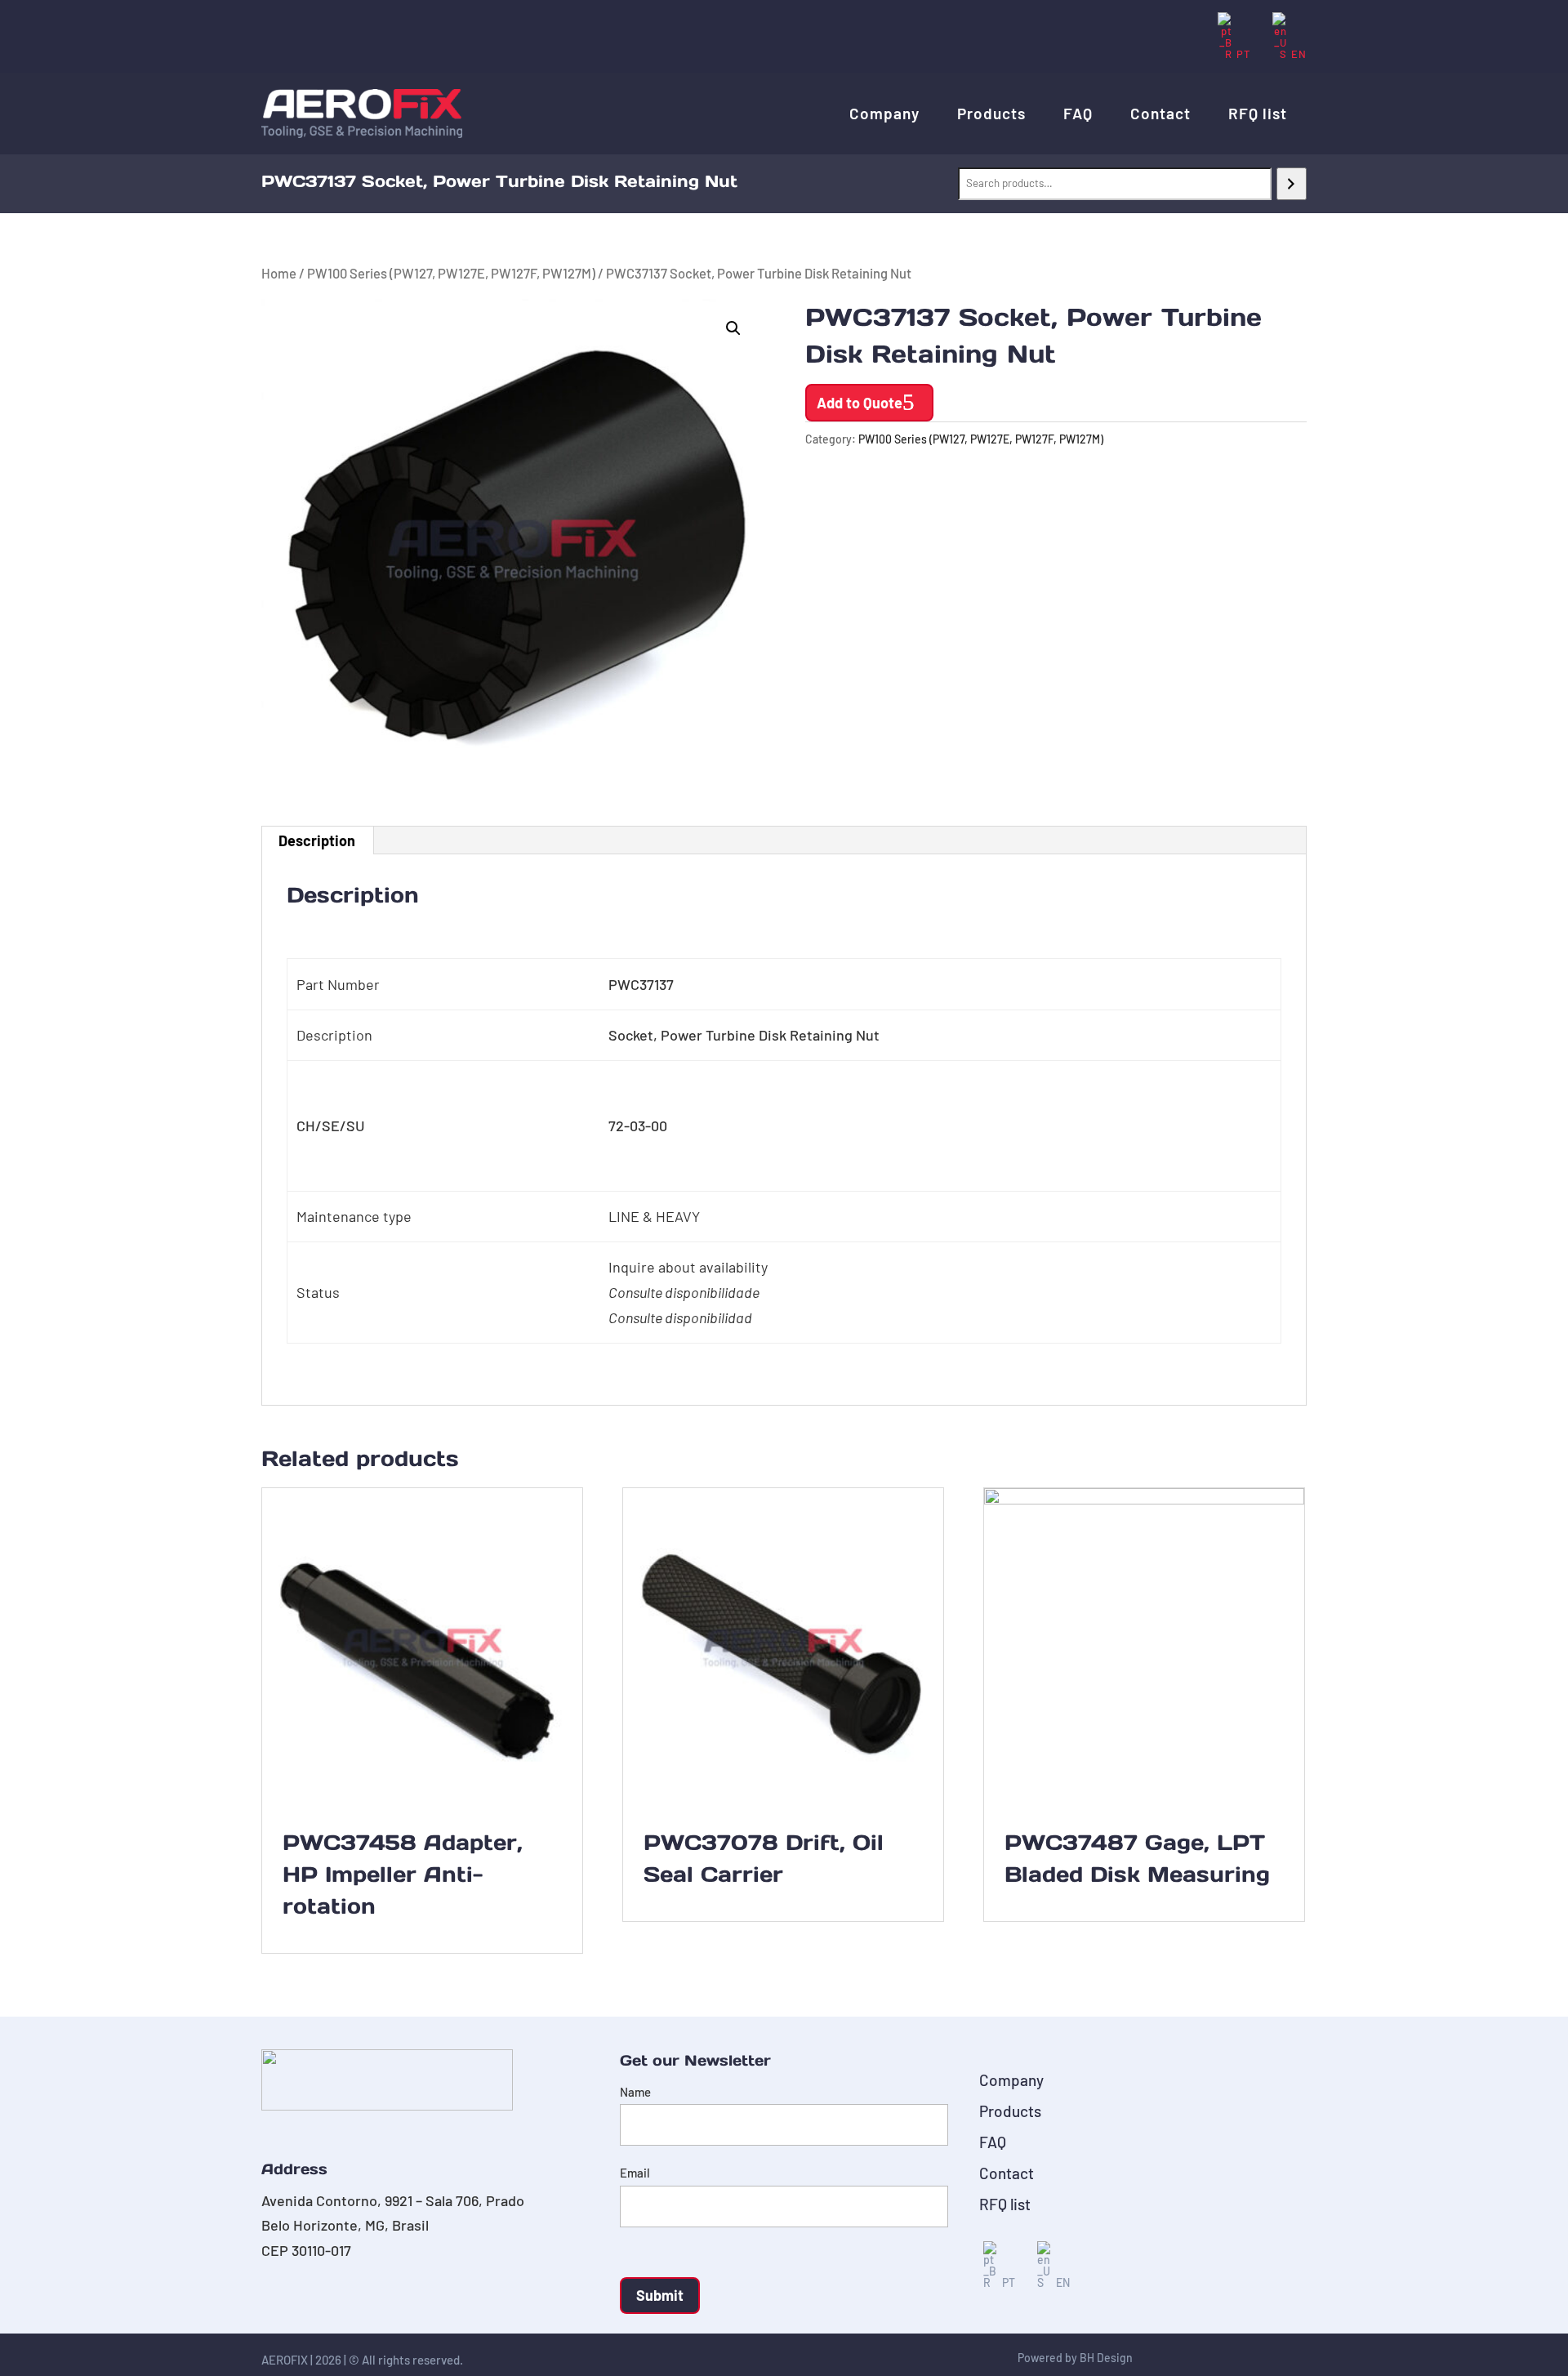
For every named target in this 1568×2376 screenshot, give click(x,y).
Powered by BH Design (1075, 2358)
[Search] (1292, 184)
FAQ (1078, 113)
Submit (660, 2295)
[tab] (317, 840)
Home (279, 273)
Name (635, 2092)
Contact (1160, 113)
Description (317, 840)
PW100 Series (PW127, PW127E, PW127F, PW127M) (451, 273)
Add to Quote (860, 403)
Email (635, 2173)
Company (884, 113)
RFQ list (1258, 113)
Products (991, 113)
